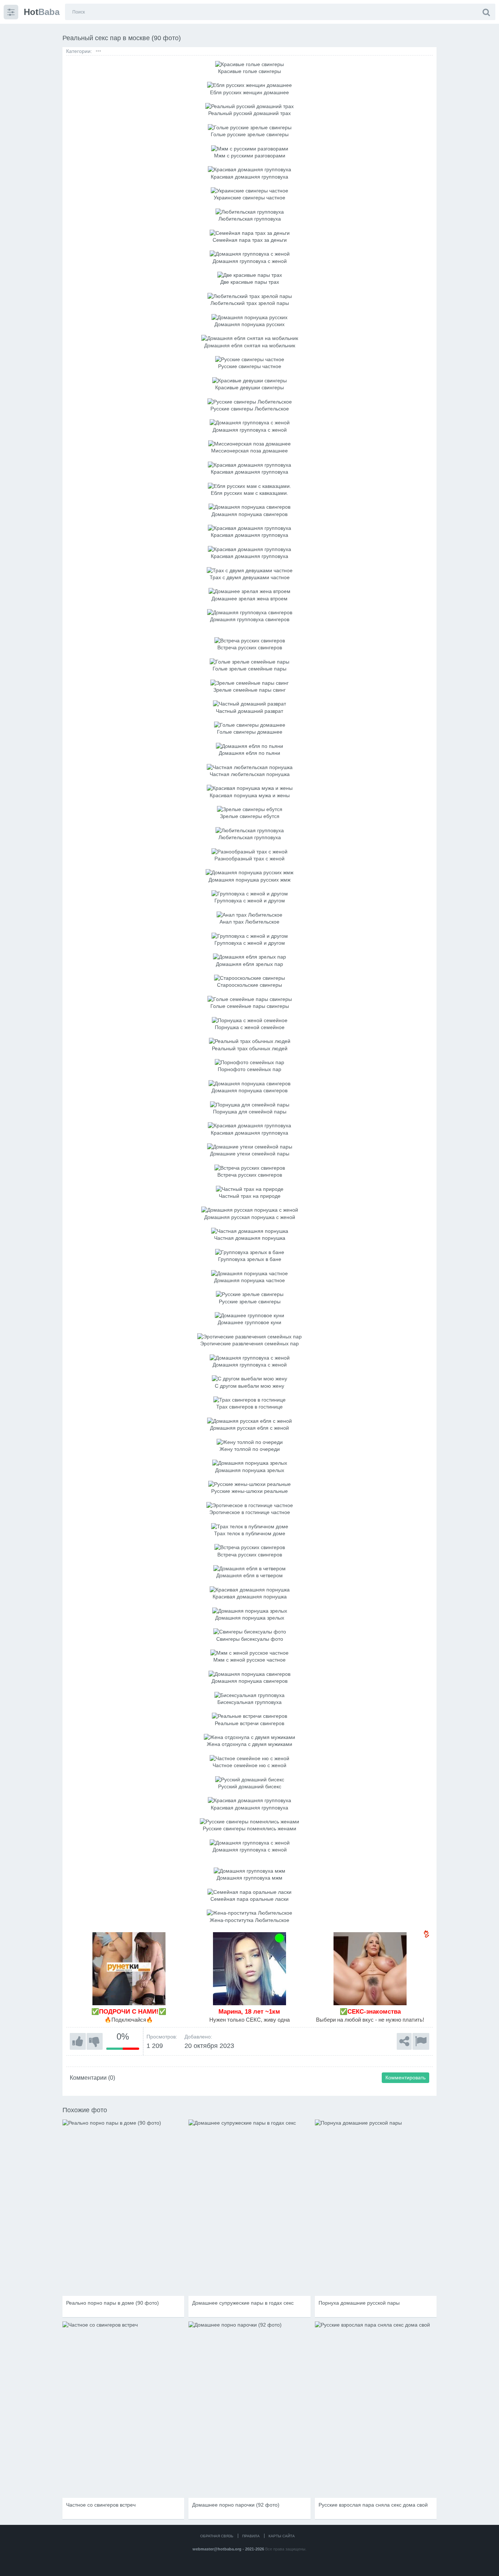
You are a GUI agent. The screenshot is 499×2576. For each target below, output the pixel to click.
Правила (251, 2536)
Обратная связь (217, 2536)
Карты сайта (282, 2536)
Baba (42, 12)
